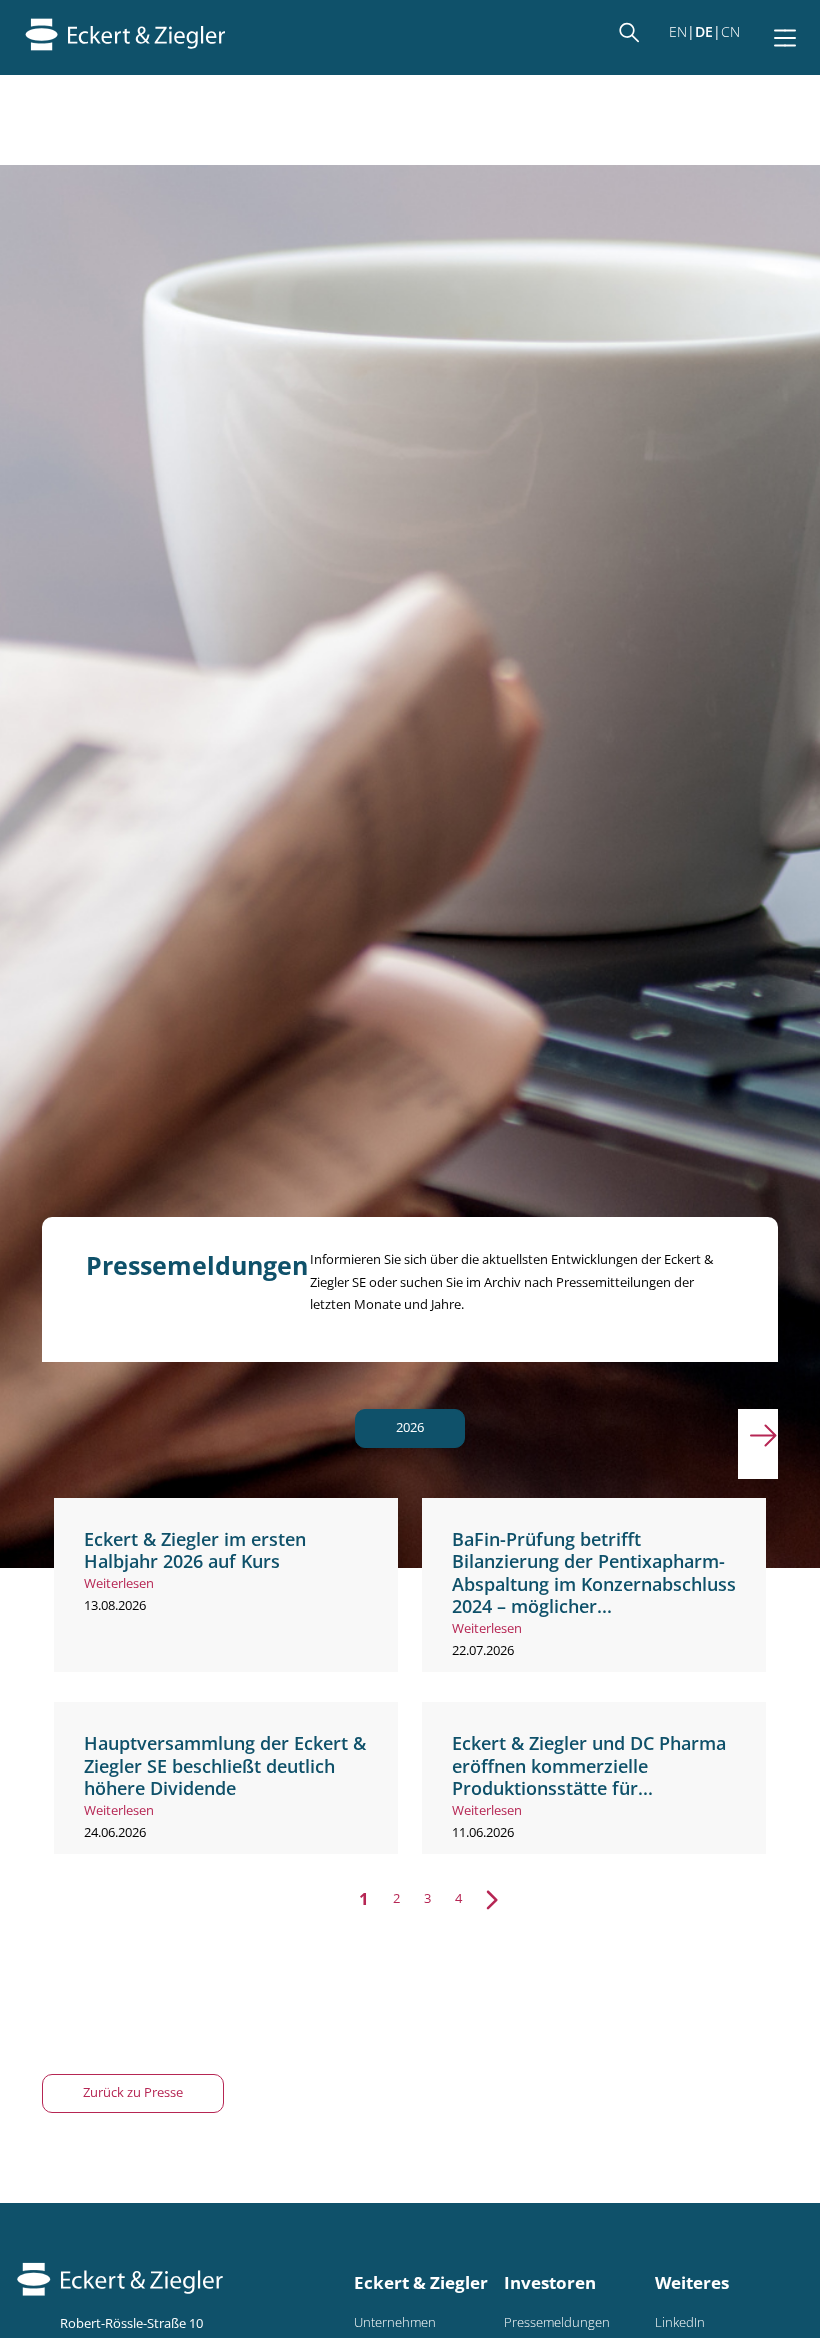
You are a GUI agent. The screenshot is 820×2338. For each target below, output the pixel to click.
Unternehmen (395, 2322)
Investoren (550, 2282)
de (704, 31)
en (678, 31)
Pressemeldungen (557, 2322)
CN (730, 31)
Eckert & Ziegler (421, 2282)
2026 (410, 1427)
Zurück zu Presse (133, 2092)
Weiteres (692, 2282)
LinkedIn (680, 2322)
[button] (758, 1444)
